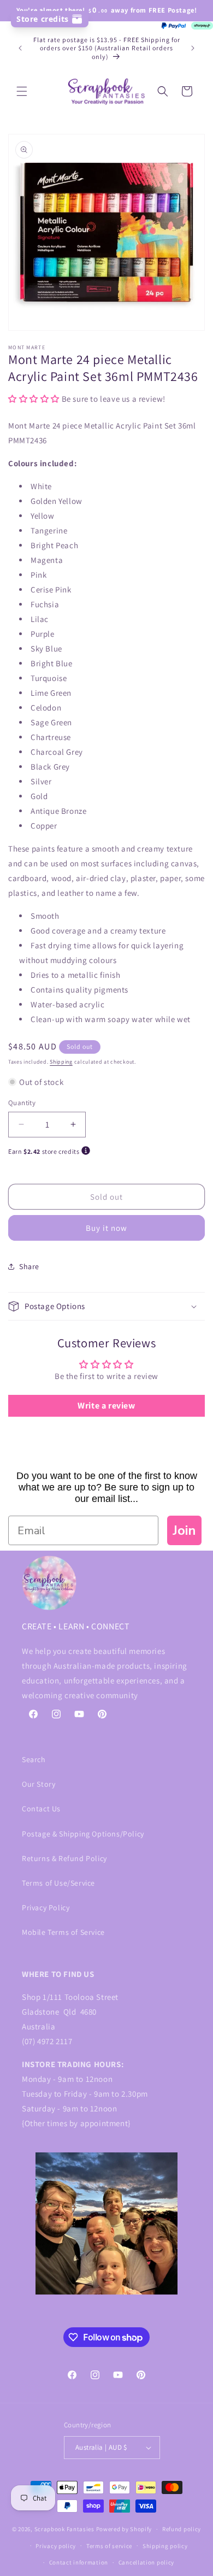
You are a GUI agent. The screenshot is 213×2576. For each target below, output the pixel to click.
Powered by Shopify (124, 2529)
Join (184, 1530)
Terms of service (109, 2546)
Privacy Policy (46, 1908)
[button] (22, 91)
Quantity (22, 1103)
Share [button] (29, 1266)
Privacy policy (56, 2546)
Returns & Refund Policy (64, 1858)
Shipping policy (165, 2546)
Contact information (79, 2562)
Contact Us (41, 1809)
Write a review (106, 1406)
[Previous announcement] (20, 48)
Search (34, 1759)
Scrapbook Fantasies (64, 2529)
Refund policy (182, 2529)
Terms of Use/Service (58, 1883)
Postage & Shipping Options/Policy (83, 1834)
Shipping (61, 1062)
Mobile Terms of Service (63, 1932)
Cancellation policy (146, 2562)
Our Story (39, 1784)
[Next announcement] (193, 48)
